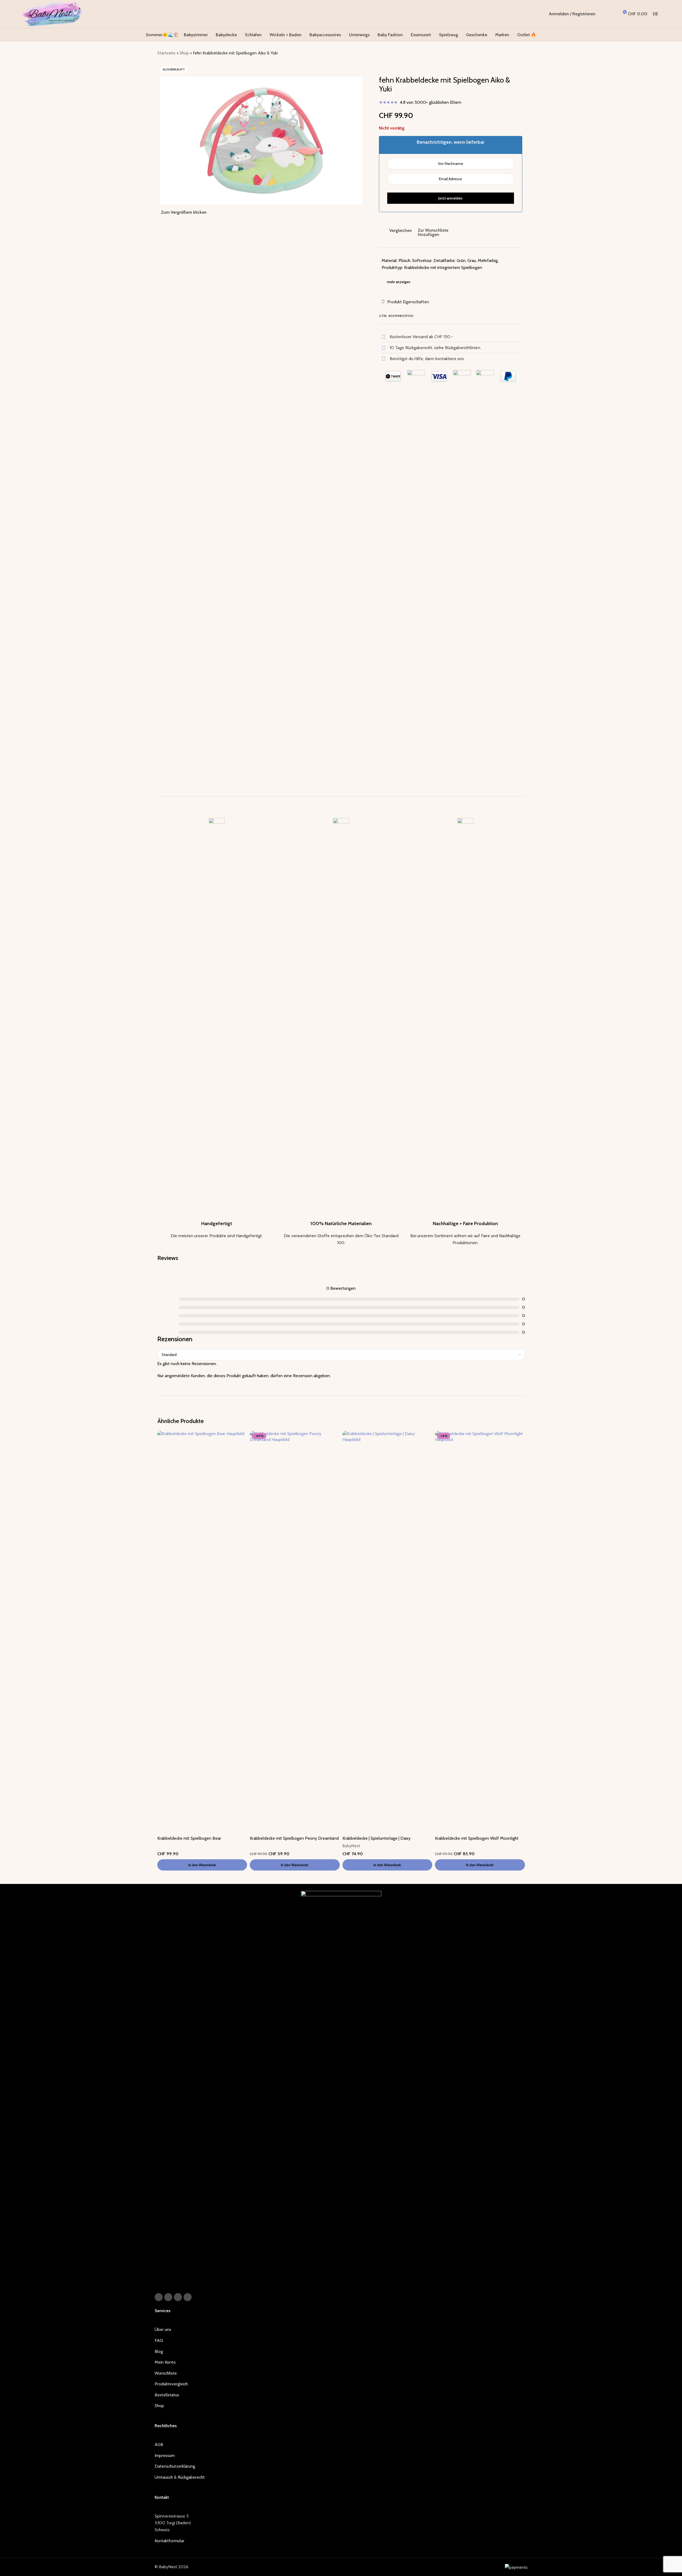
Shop (184, 53)
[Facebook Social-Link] (159, 2297)
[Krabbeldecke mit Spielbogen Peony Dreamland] (295, 1632)
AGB (159, 2444)
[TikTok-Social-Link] (188, 2297)
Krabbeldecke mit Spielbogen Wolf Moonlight (477, 1838)
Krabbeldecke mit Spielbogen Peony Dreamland (294, 1838)
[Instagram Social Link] (168, 2297)
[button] (202, 1865)
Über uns (163, 2329)
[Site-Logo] (52, 14)
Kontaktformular (169, 2541)
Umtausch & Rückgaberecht (180, 2477)
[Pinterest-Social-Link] (178, 2297)
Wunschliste (166, 2373)
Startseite (166, 53)
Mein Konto (165, 2362)
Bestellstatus (167, 2395)
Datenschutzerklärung (175, 2466)
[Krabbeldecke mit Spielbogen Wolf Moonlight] (480, 1632)
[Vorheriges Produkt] (509, 54)
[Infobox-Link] (217, 1029)
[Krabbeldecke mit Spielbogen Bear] (202, 1632)
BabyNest (351, 1846)
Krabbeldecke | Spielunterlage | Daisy (377, 1838)
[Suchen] (603, 14)
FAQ (159, 2340)
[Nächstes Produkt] (522, 54)
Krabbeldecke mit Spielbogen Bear (189, 1838)
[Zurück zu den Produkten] (515, 54)
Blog (159, 2351)
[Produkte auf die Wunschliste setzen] (613, 14)
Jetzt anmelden (450, 198)
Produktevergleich (171, 2384)
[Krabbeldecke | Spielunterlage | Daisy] (387, 1632)
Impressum (165, 2455)
